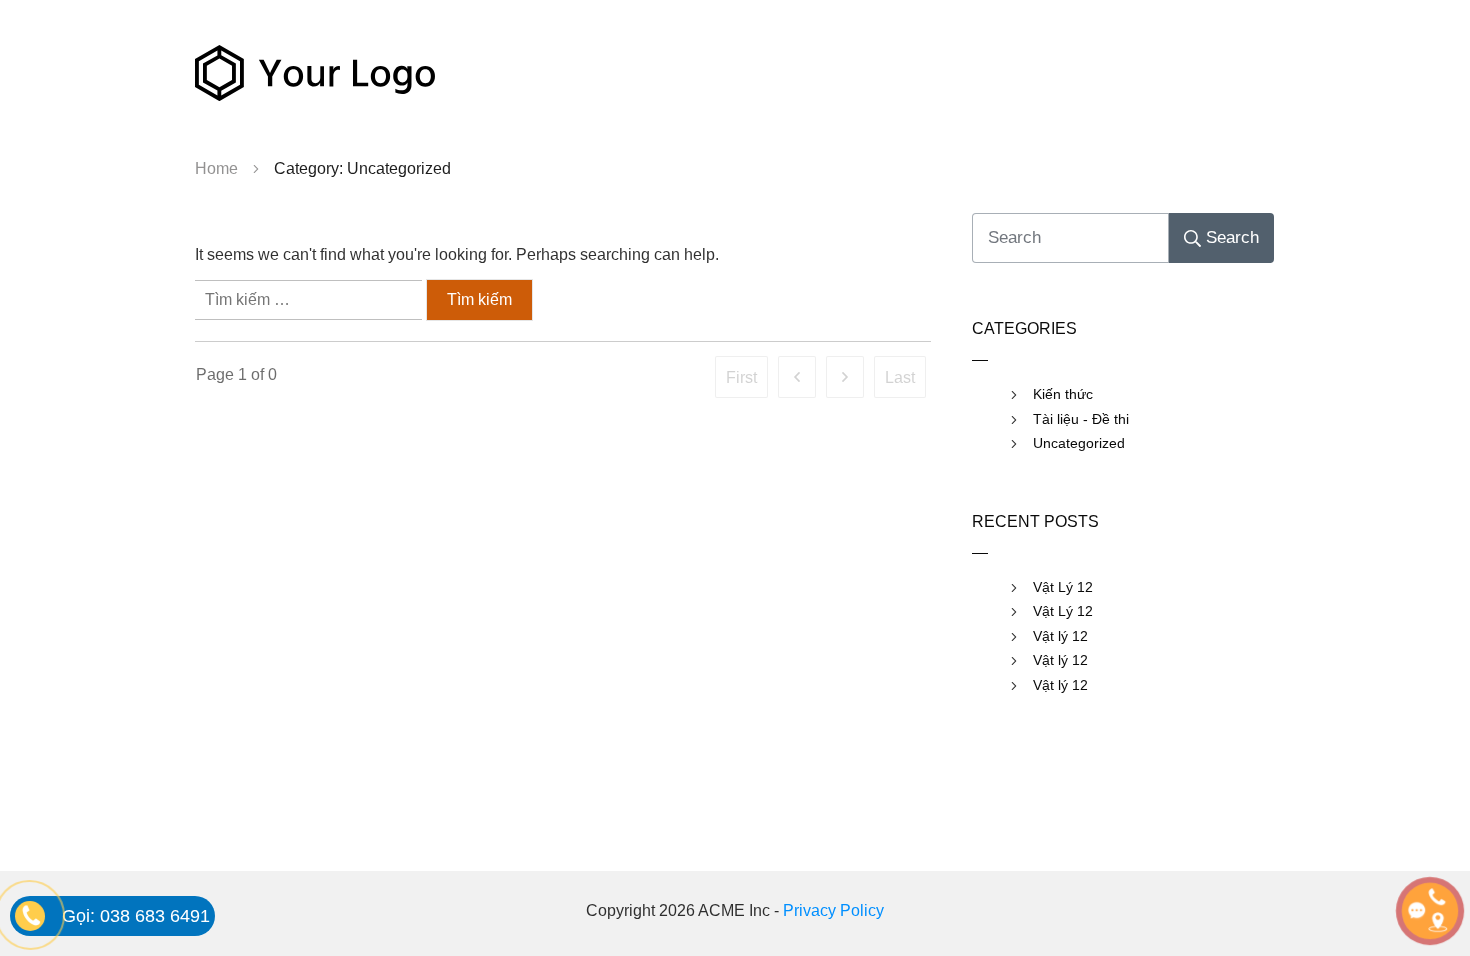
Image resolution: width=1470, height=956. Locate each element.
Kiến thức (1063, 394)
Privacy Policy (833, 910)
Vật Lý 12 (1063, 587)
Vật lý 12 (1060, 636)
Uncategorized (1079, 443)
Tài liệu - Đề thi (1081, 419)
